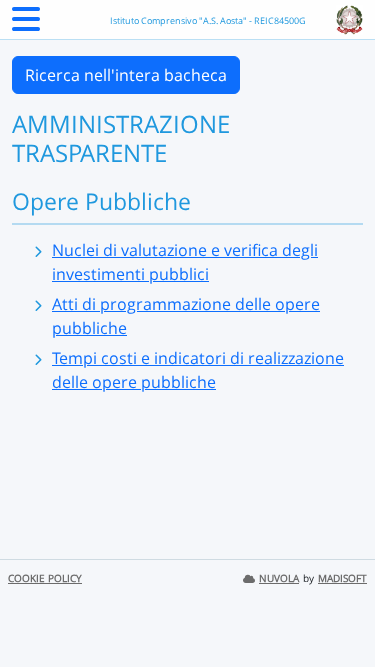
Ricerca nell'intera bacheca (126, 75)
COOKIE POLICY (45, 578)
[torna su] (334, 606)
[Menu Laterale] (26, 25)
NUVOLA (279, 578)
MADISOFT (342, 578)
